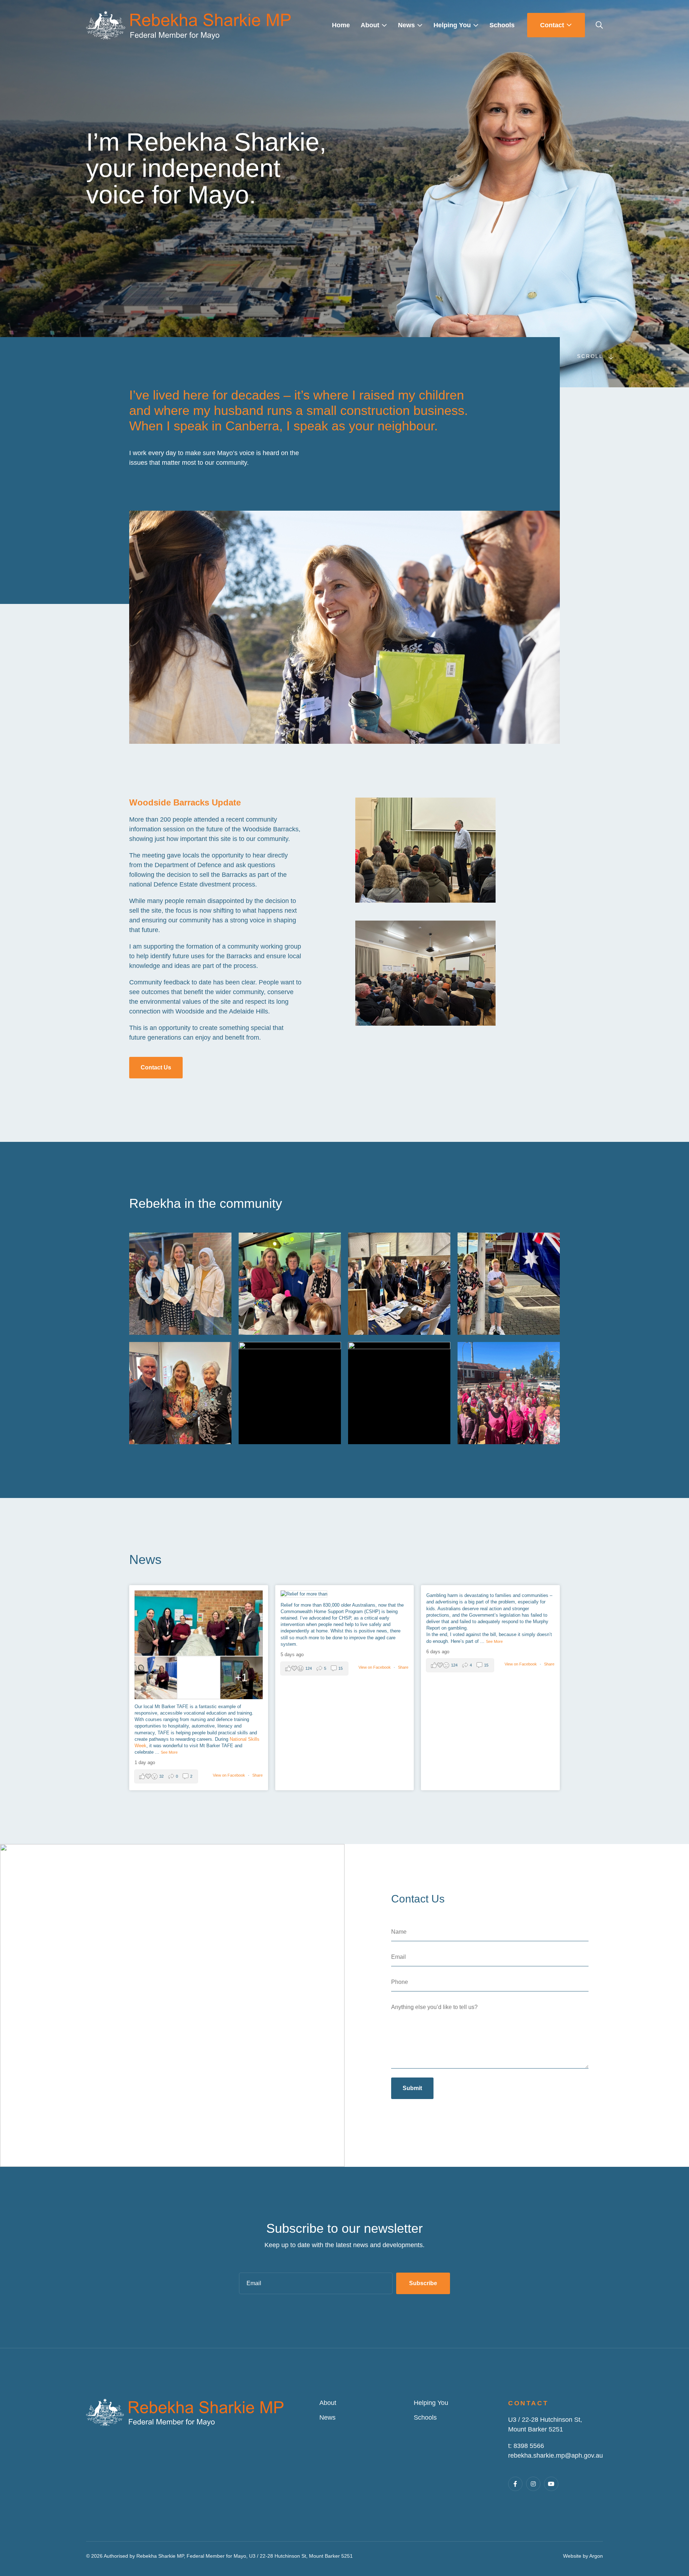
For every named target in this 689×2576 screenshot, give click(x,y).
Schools (425, 2417)
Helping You (431, 2403)
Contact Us (156, 1067)
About (328, 2403)
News (327, 2417)
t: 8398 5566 (526, 2446)
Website (572, 2556)
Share (257, 1775)
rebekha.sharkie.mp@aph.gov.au (556, 2456)
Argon (596, 2556)
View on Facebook (229, 1775)
